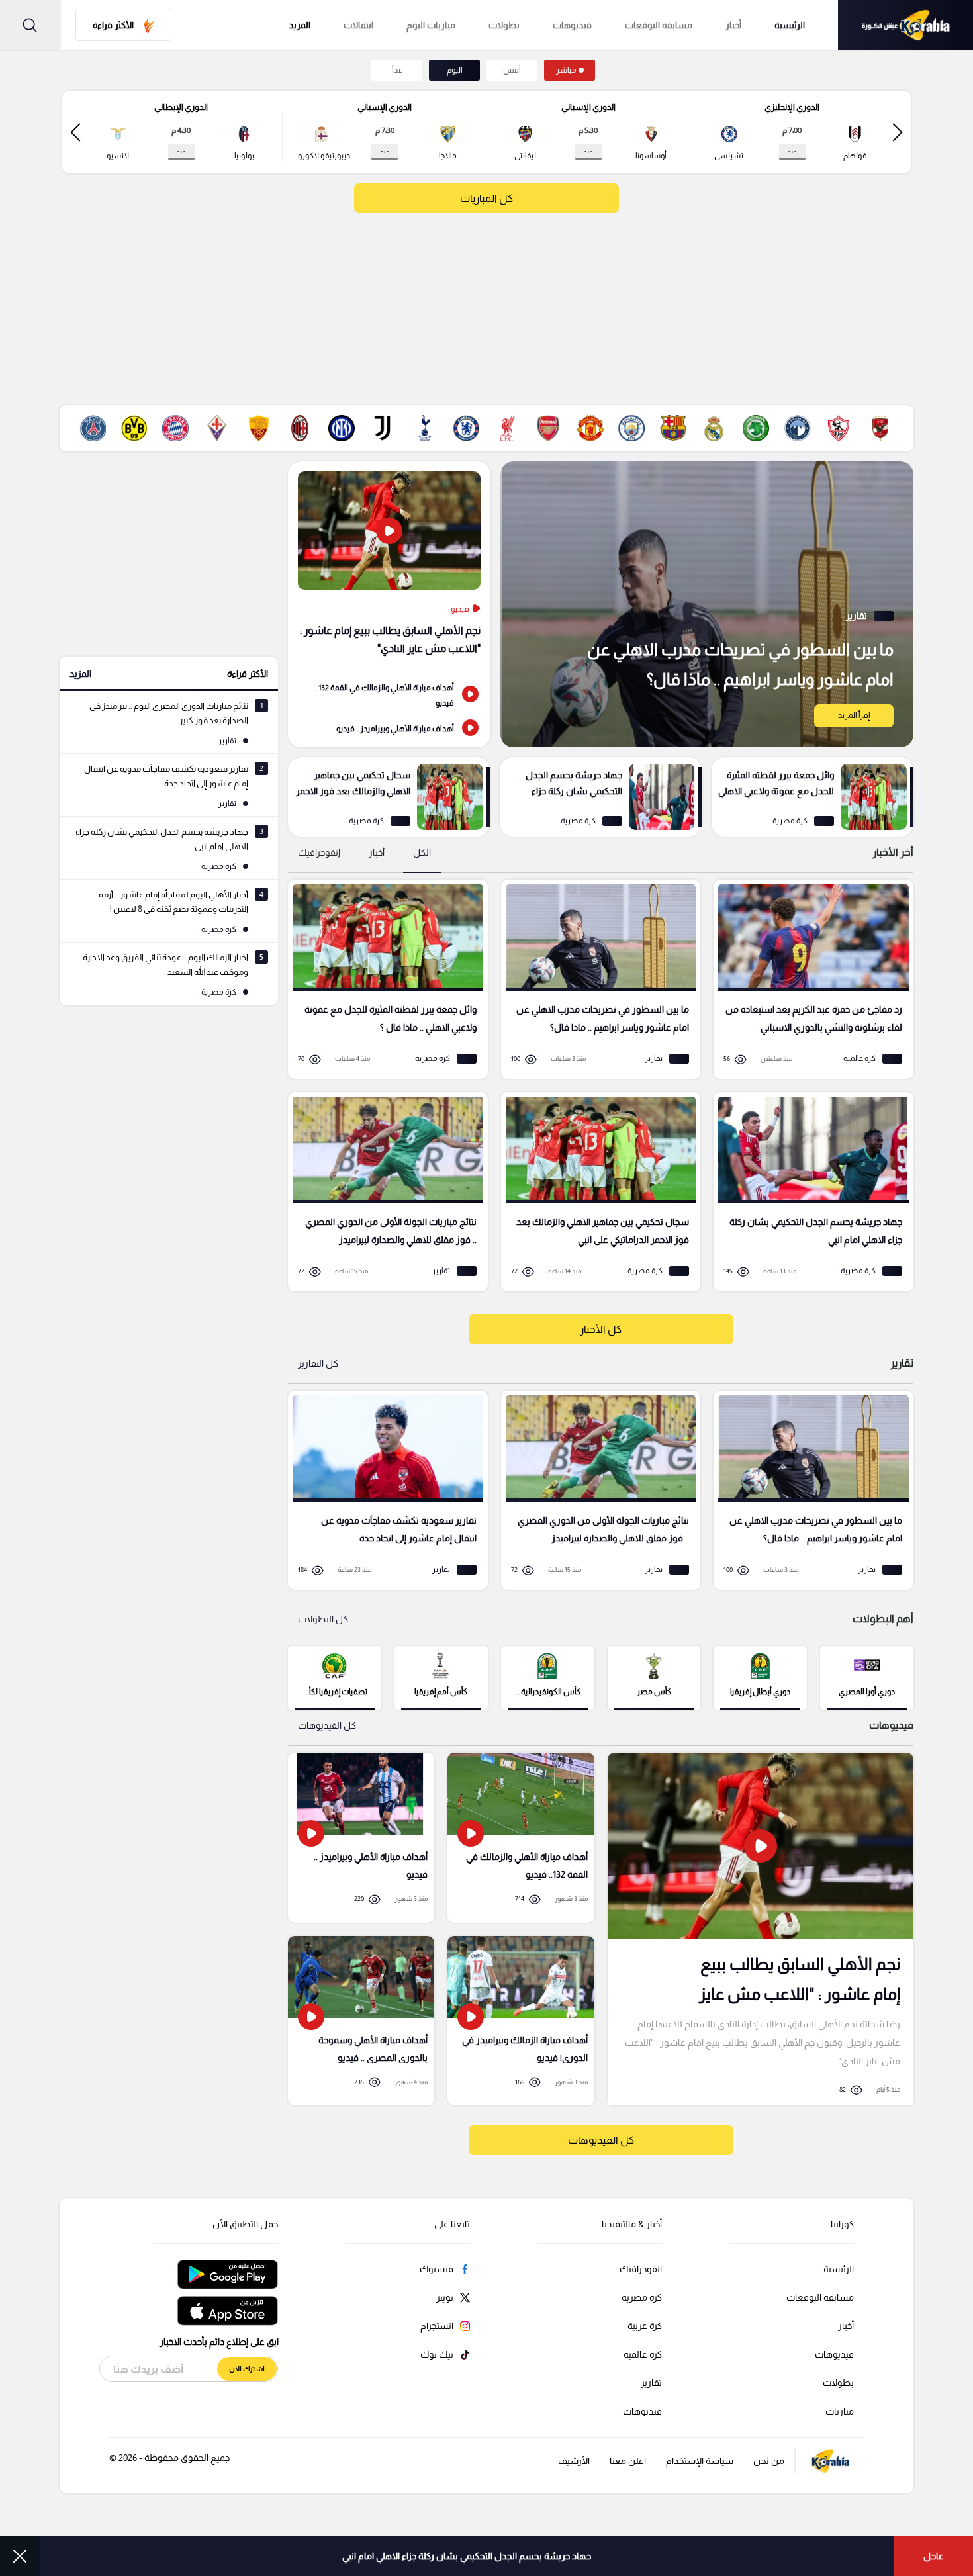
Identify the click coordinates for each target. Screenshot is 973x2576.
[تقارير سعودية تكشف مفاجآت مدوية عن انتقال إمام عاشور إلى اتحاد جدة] (383, 1490)
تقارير (651, 2383)
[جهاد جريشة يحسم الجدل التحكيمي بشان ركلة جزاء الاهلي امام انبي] (601, 797)
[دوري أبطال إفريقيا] (760, 1677)
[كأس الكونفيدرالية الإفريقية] (548, 1677)
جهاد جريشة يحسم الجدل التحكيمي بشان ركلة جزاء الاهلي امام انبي (467, 2556)
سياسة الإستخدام (700, 2461)
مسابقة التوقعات (820, 2297)
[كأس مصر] (654, 1677)
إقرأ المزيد (854, 715)
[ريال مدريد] (714, 428)
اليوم (455, 70)
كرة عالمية (643, 2354)
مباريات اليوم (431, 25)
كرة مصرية (642, 2297)
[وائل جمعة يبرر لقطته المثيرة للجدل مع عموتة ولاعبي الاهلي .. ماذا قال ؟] (812, 797)
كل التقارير (318, 1363)
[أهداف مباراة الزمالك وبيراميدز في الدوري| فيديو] (521, 2021)
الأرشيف (574, 2461)
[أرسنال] (549, 428)
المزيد (80, 674)
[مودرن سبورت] (756, 428)
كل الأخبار (601, 1329)
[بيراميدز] (798, 428)
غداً (397, 70)
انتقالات (358, 25)
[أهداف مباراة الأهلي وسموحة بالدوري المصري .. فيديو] (361, 2021)
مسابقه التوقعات (659, 25)
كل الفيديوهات (327, 1725)
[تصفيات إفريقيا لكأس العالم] (335, 1677)
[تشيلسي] (466, 428)
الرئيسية (790, 25)
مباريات (840, 2411)
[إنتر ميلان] (342, 428)
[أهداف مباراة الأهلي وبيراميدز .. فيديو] (389, 727)
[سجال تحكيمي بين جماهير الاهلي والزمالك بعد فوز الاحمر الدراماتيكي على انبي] (389, 797)
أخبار (733, 25)
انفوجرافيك (641, 2269)
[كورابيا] (905, 25)
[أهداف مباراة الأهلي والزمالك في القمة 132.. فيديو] (389, 694)
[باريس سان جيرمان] (93, 428)
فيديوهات (572, 25)
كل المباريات (486, 198)
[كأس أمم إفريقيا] (441, 1677)
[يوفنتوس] (383, 428)
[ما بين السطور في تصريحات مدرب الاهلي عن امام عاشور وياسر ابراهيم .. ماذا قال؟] (707, 604)
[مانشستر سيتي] (631, 428)
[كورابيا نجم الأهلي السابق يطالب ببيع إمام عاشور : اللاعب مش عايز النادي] (761, 1929)
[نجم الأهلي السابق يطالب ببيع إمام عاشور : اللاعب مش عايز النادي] (389, 564)
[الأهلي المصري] (880, 428)
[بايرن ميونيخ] (175, 428)
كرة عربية (645, 2326)
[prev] (898, 132)
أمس (512, 70)
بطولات (504, 25)
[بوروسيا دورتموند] (134, 428)
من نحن (769, 2461)
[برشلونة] (673, 428)
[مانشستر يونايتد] (590, 428)
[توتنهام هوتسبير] (424, 428)
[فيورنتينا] (217, 428)
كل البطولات (323, 1619)
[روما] (259, 428)
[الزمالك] (839, 428)
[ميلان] (300, 428)
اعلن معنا (628, 2461)
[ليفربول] (507, 428)
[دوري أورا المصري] (867, 1677)
